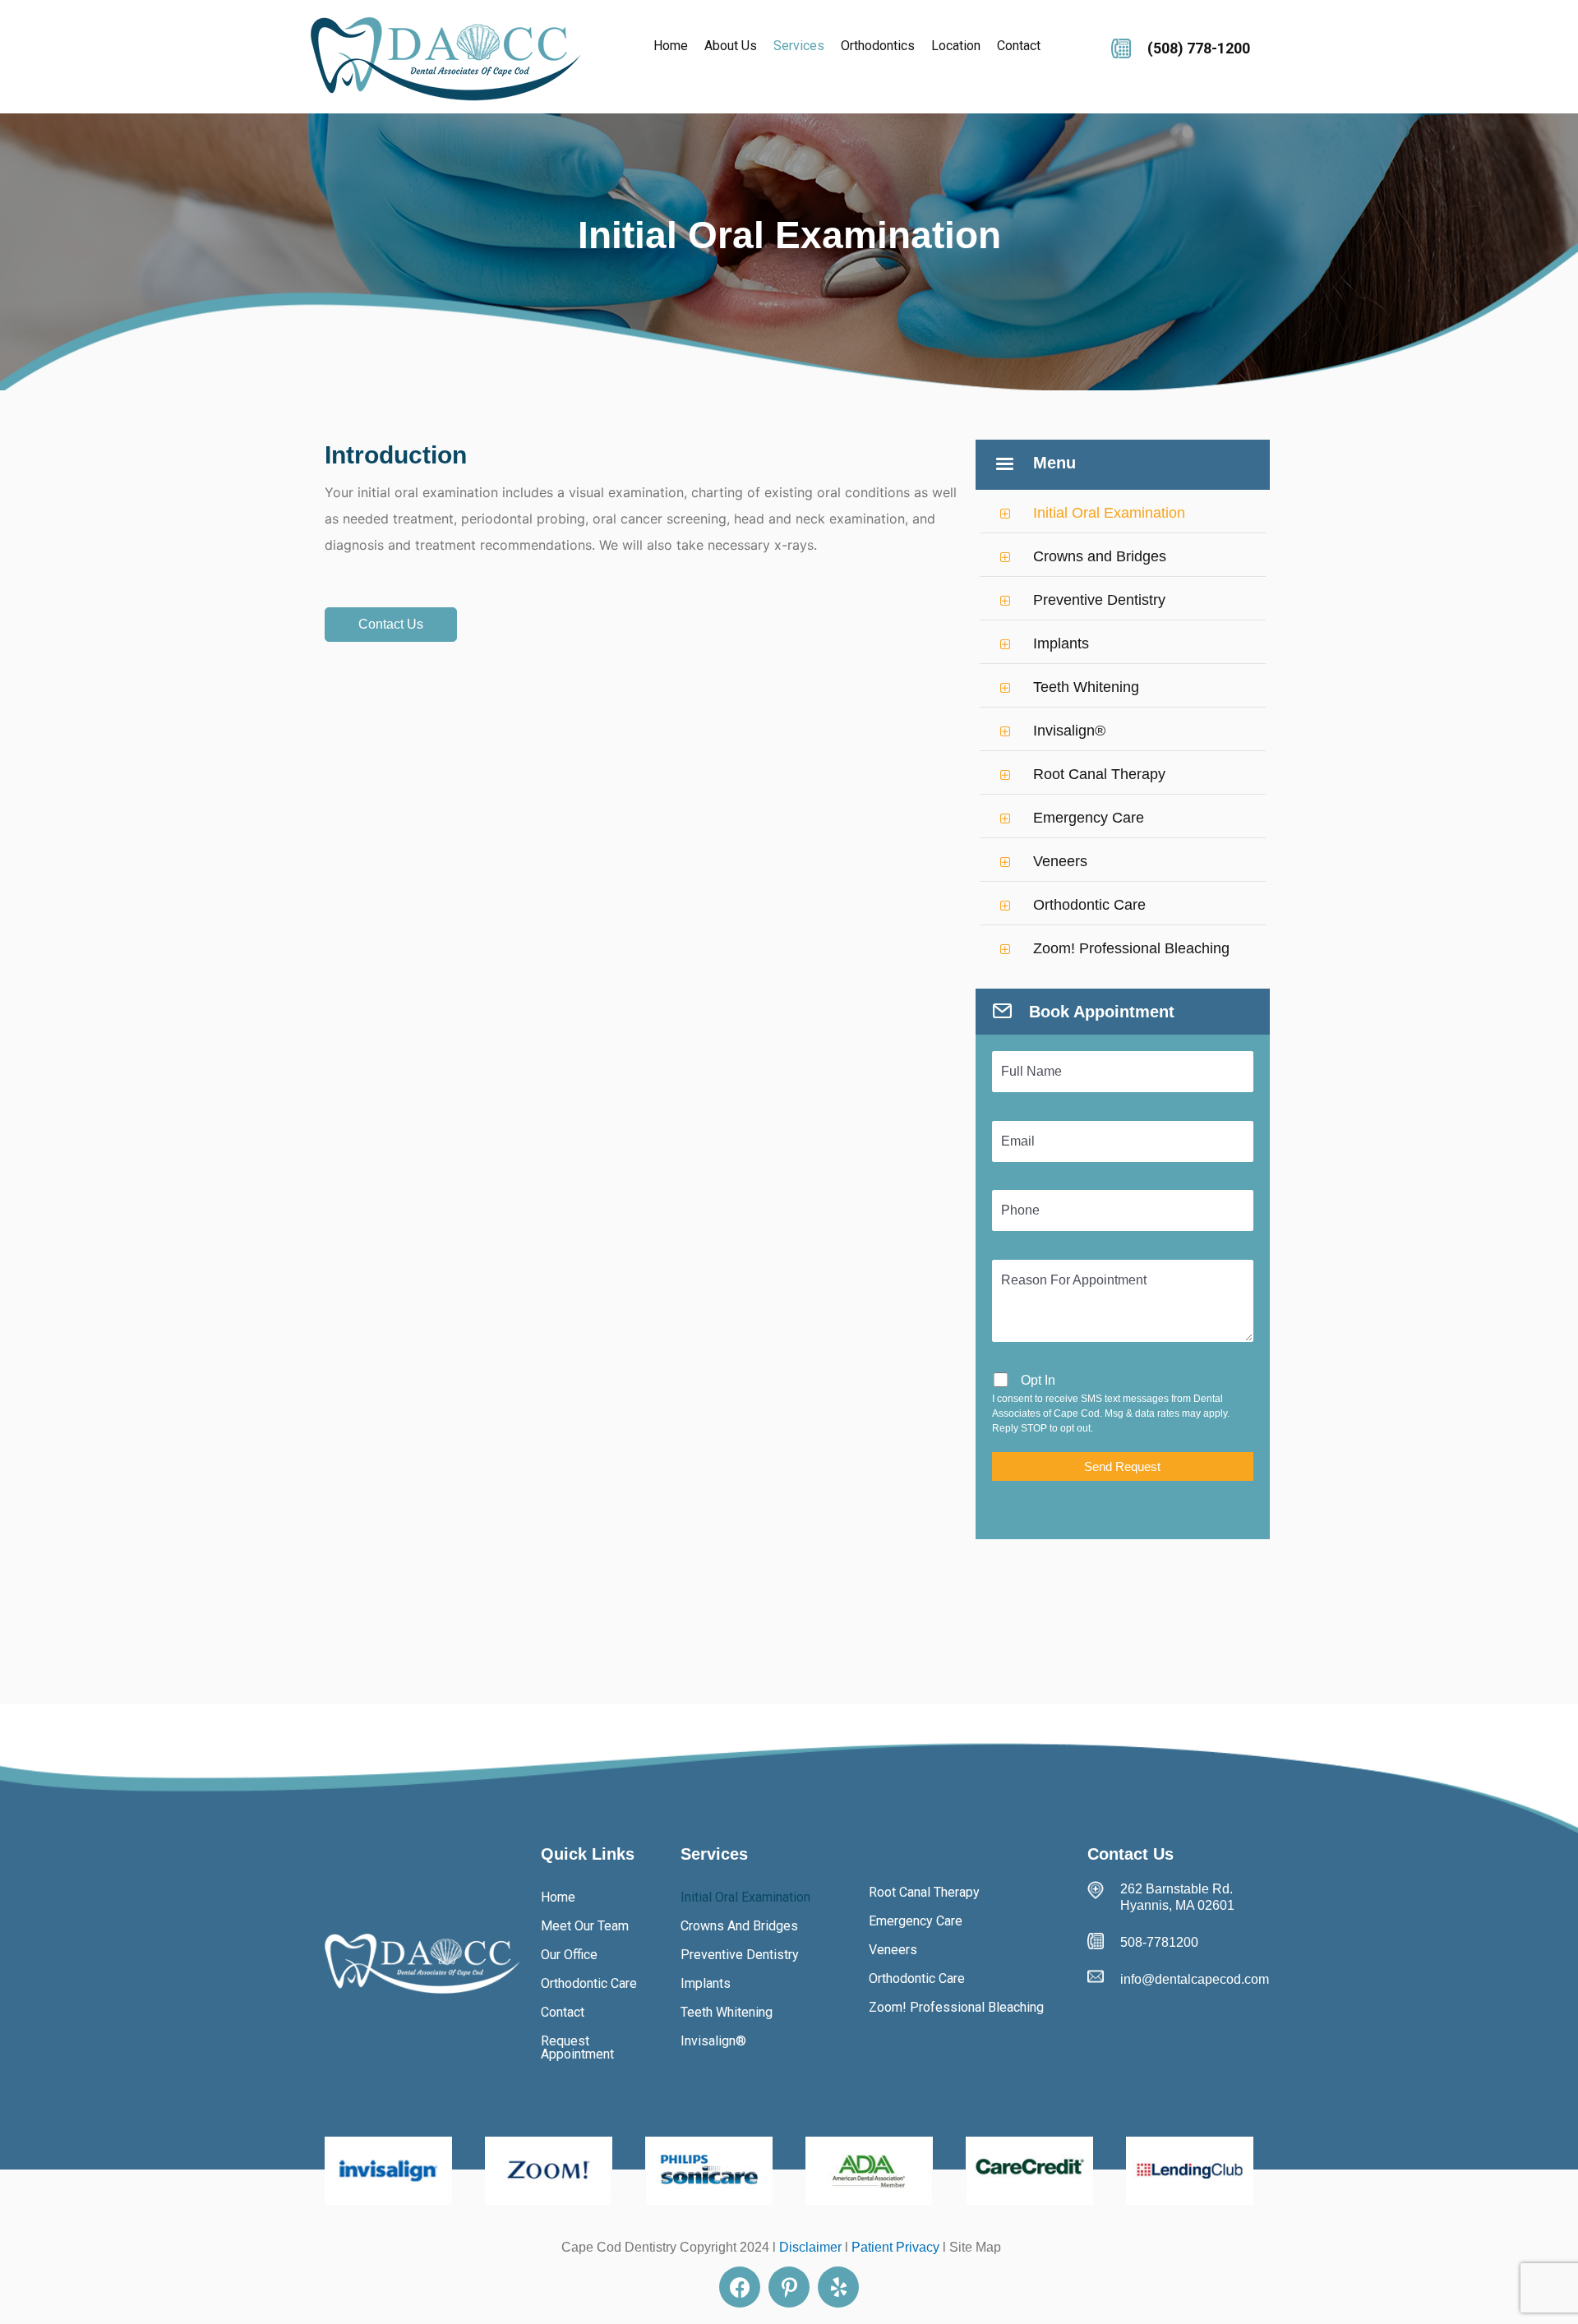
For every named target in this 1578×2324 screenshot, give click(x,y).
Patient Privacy (895, 2247)
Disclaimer (810, 2247)
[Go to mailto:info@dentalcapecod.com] (1179, 1980)
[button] (391, 625)
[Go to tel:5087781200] (1190, 46)
